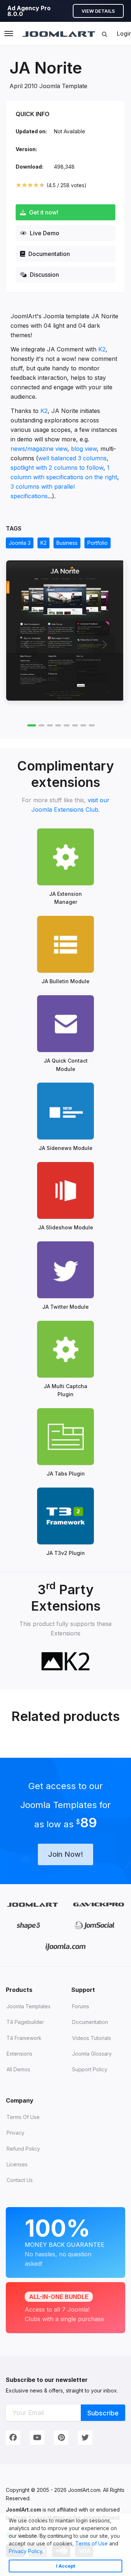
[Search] (104, 34)
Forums (81, 2006)
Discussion (44, 275)
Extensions (19, 2054)
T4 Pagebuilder (25, 2022)
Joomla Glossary (92, 2054)
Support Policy (90, 2069)
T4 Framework (24, 2038)
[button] (46, 2552)
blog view (84, 449)
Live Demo (44, 233)
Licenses (17, 2164)
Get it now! (43, 212)
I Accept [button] (66, 2566)
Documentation (48, 254)
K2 (102, 349)
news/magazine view (39, 449)
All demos (18, 2069)
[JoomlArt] (59, 34)
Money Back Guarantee (65, 2241)
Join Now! (65, 1854)
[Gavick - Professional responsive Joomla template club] (98, 1904)
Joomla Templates (29, 2006)
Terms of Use (92, 2543)
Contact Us (20, 2180)
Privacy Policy (25, 2551)
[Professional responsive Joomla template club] (29, 1925)
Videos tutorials (92, 2038)
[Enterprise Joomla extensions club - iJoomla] (66, 1947)
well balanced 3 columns (72, 458)
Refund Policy (23, 2149)
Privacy (15, 2133)
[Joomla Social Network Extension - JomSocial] (94, 1925)
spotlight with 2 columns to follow (57, 468)
